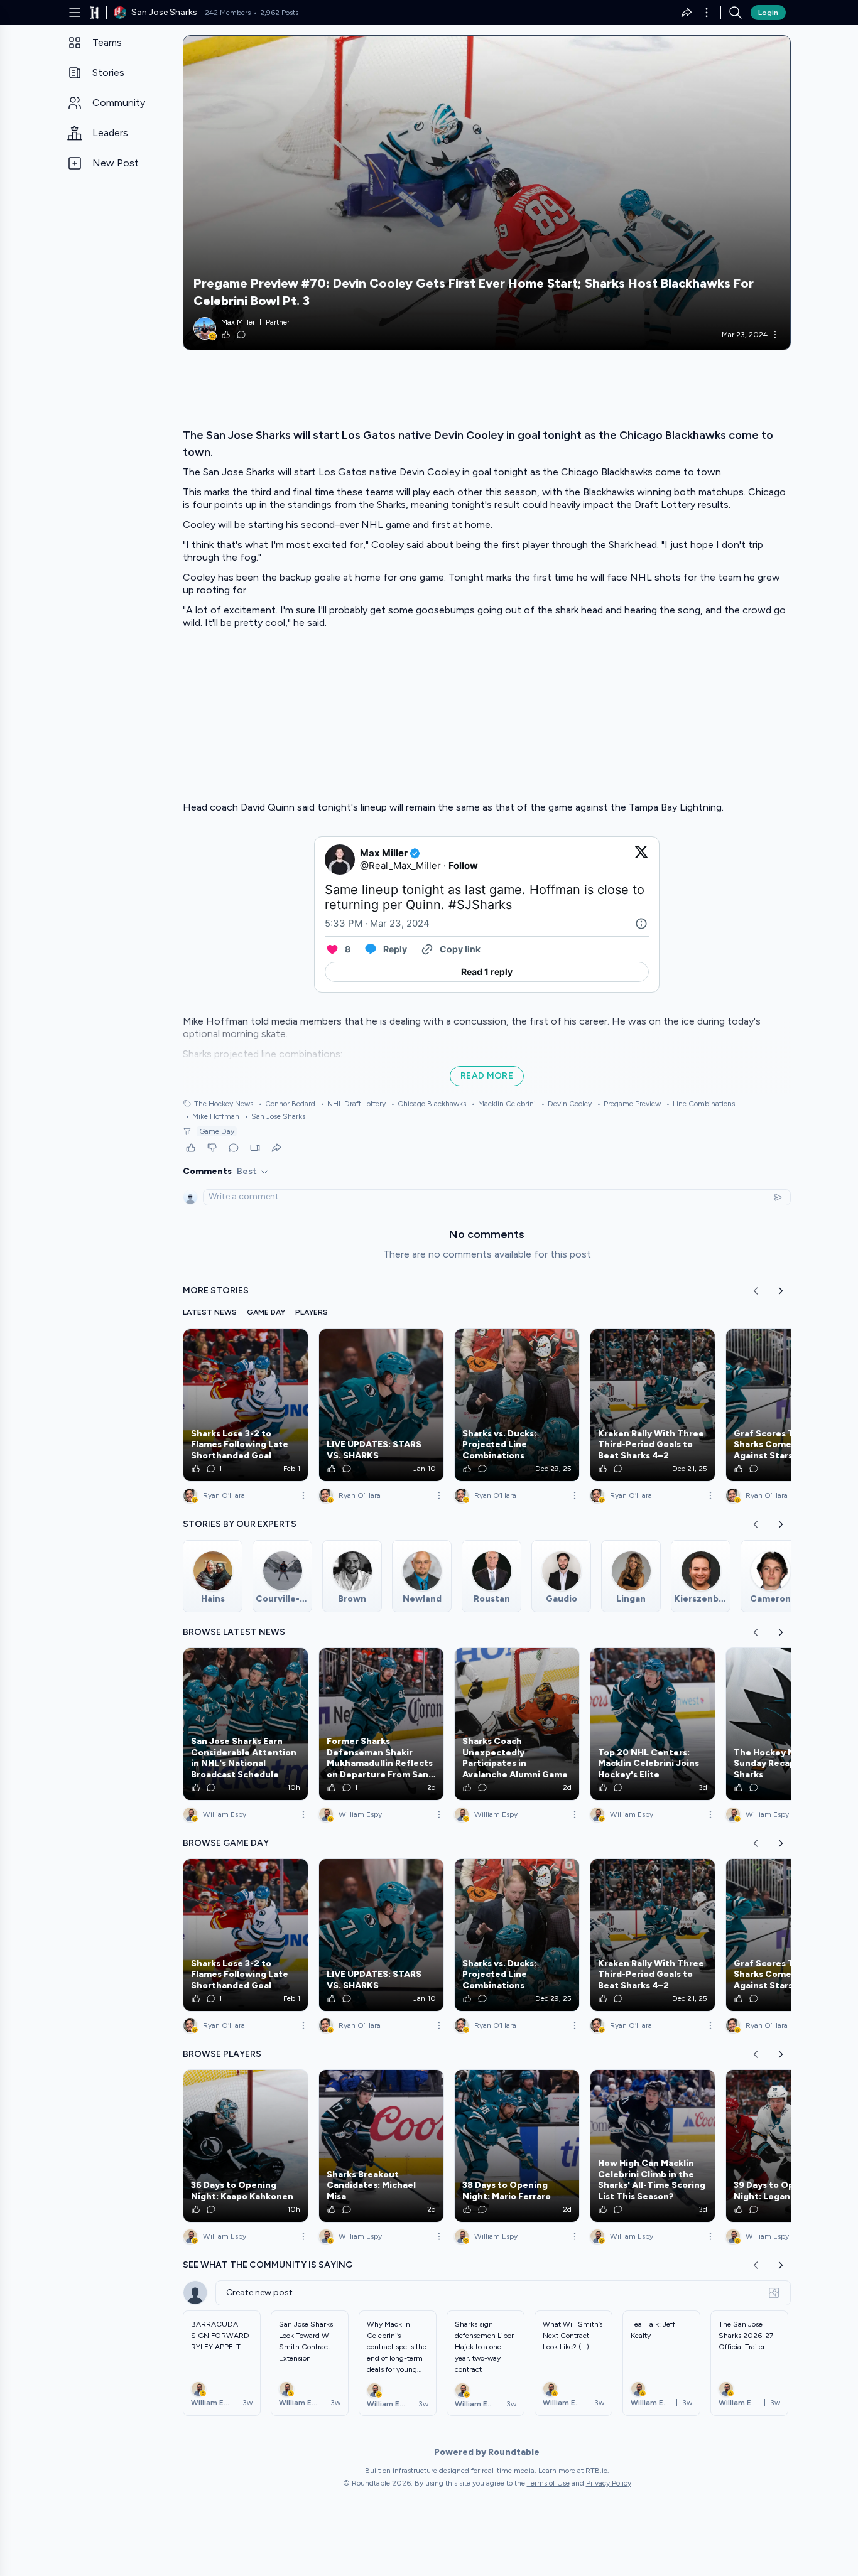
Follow (463, 865)
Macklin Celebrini (503, 1104)
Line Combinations (700, 1104)
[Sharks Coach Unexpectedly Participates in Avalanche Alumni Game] (517, 1724)
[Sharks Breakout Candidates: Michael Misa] (381, 2146)
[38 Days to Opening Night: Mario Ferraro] (517, 2146)
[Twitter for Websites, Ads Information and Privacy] (641, 924)
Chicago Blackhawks (428, 1104)
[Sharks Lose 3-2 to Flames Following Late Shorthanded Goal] (246, 1405)
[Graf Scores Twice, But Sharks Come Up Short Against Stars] (788, 1405)
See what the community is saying (268, 2265)
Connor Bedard (287, 1104)
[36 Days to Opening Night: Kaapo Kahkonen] (246, 2146)
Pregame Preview (629, 1104)
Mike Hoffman (212, 1116)
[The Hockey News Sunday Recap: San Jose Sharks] (788, 1724)
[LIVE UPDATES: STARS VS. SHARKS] (381, 1405)
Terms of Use (548, 2483)
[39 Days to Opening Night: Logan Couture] (788, 2146)
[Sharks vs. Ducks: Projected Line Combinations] (517, 1405)
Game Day (217, 1131)
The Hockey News (224, 1104)
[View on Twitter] (641, 860)
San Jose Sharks (275, 1116)
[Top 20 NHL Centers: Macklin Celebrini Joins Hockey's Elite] (653, 1724)
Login (768, 13)
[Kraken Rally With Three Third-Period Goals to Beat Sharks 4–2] (653, 1405)
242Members (228, 13)
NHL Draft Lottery (353, 1104)
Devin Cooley (566, 1104)
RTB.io (596, 2471)
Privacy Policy (609, 2483)
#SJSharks (480, 905)
